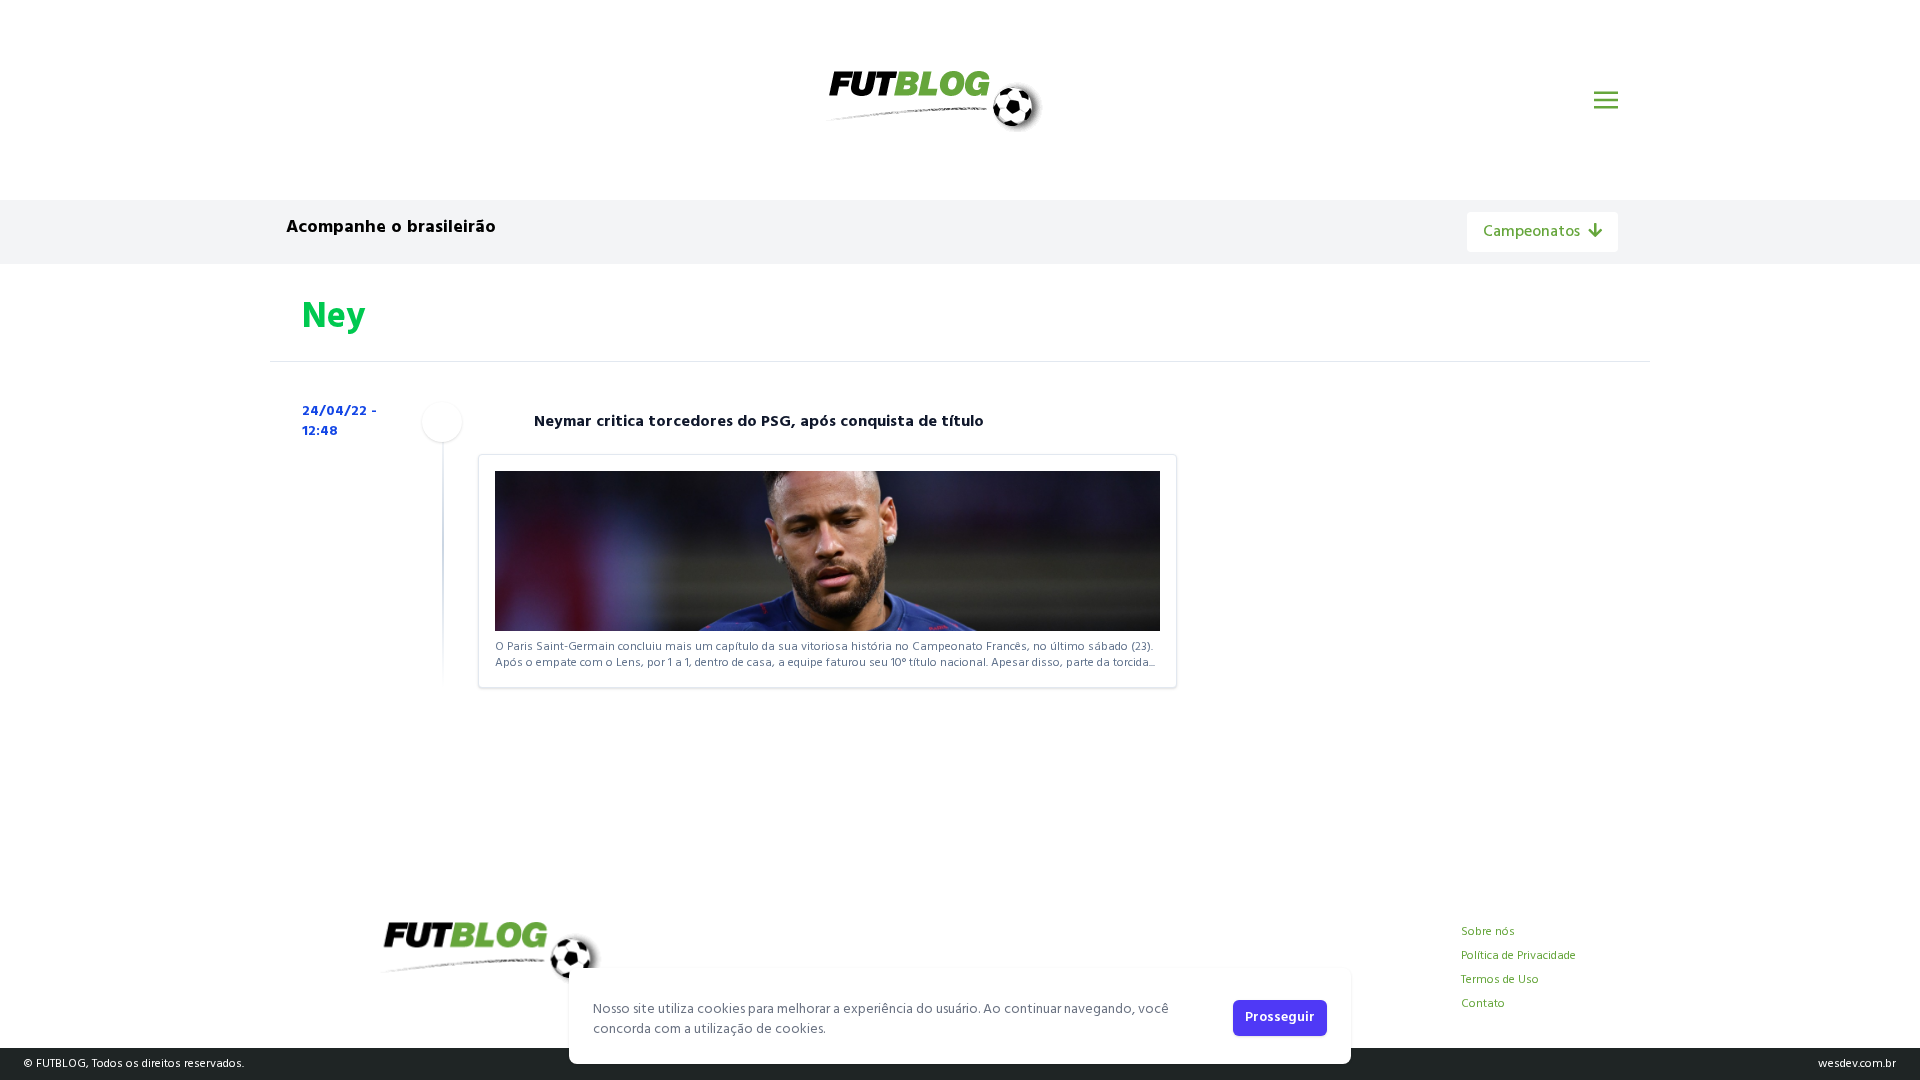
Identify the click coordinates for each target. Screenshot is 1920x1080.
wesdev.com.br (1857, 1064)
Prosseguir (1280, 1017)
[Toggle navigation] (1606, 100)
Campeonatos (1531, 232)
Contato (1483, 1004)
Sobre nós (1488, 932)
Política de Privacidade (1518, 956)
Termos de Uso (1500, 980)
